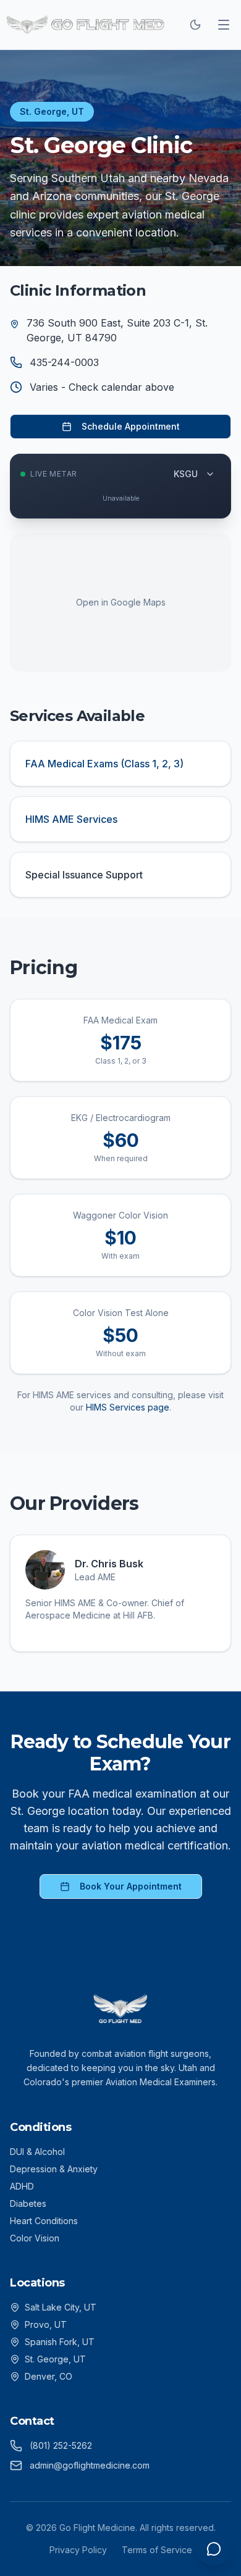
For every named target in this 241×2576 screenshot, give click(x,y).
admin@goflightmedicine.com (90, 2465)
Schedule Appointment (131, 426)
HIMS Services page (128, 1407)
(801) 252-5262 (61, 2445)
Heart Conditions (44, 2221)
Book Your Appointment (131, 1886)
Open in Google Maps (121, 602)
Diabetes (28, 2203)
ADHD (22, 2186)
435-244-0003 (64, 362)
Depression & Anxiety (54, 2169)
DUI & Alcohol (37, 2152)
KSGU (186, 474)
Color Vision (35, 2238)
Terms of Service (157, 2550)
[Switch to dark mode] (195, 25)
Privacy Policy (78, 2550)
